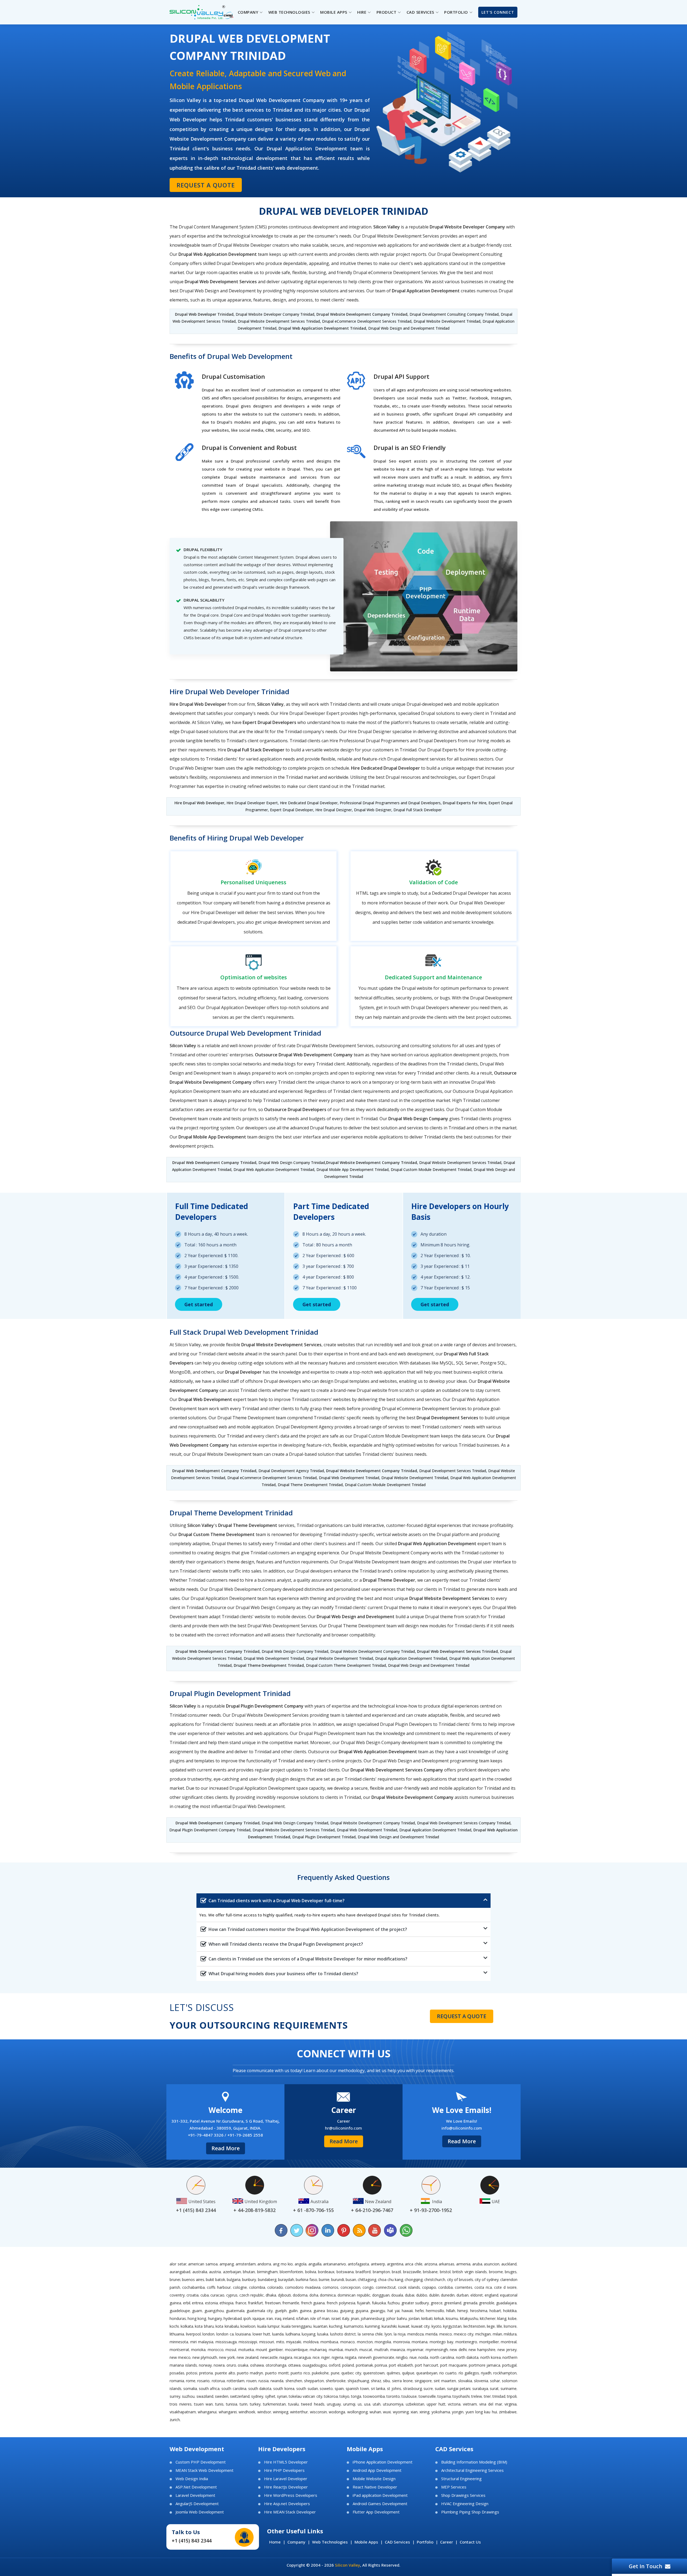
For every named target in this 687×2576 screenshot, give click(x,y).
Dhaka (271, 2295)
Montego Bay (442, 2342)
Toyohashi (461, 2396)
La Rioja (400, 2334)
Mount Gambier (269, 2350)
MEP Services (454, 2487)
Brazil (396, 2272)
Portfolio (425, 2542)
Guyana (362, 2311)
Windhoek (247, 2412)
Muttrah (381, 2350)
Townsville (427, 2396)
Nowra (219, 2365)
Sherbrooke (336, 2381)
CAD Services (397, 2542)
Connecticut (386, 2287)
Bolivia (311, 2272)
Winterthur (299, 2412)
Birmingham (267, 2272)
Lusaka (323, 2334)
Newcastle (269, 2357)
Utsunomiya (393, 2404)
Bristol (445, 2272)
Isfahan (302, 2318)
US (360, 2404)
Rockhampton (505, 2373)
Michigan (483, 2334)
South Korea (284, 2388)
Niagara (286, 2357)
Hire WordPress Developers (291, 2495)
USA (367, 2404)
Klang (502, 2318)
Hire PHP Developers (284, 2470)
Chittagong (367, 2280)
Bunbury (249, 2280)
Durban (463, 2295)
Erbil (187, 2303)
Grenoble (487, 2303)
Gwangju (378, 2311)
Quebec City (351, 2373)
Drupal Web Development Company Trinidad (214, 1163)
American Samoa (203, 2264)
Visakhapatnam (183, 2412)
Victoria (454, 2404)
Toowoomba (374, 2396)
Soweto (326, 2388)
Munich (351, 2350)
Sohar (495, 2381)
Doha (314, 2295)
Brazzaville (412, 2272)
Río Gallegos (469, 2373)
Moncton (365, 2342)
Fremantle (291, 2303)
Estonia (211, 2303)
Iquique (259, 2318)
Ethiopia (226, 2303)
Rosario (203, 2381)
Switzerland (240, 2396)
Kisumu (452, 2318)
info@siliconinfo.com (462, 2128)
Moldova (311, 2342)
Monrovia (401, 2342)
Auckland (509, 2264)
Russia (264, 2381)
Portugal (509, 2365)
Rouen (251, 2381)
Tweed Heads (313, 2404)
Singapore (423, 2381)
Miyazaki (294, 2342)
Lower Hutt (262, 2334)
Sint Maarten (445, 2381)
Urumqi (349, 2404)
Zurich (175, 2420)
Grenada (470, 2303)
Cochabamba (193, 2287)
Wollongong (357, 2412)
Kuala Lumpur (269, 2326)
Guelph (281, 2311)
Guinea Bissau (326, 2311)
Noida (423, 2357)
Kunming (372, 2326)
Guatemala (235, 2311)
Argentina (395, 2264)
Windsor (264, 2412)
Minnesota (179, 2342)
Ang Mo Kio (283, 2264)
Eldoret (477, 2295)
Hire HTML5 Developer (286, 2462)
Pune (335, 2373)
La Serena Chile (370, 2334)
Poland (348, 2365)
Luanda (278, 2334)
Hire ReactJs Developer (286, 2487)
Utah (377, 2404)
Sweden (222, 2396)
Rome (191, 2381)
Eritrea (198, 2303)
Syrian (282, 2396)
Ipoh (247, 2318)
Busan (351, 2280)
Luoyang (308, 2334)
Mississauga (226, 2342)
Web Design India (192, 2479)
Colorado (275, 2287)
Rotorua (218, 2381)
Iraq (278, 2318)
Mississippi (248, 2342)
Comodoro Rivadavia (303, 2287)
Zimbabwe (508, 2412)
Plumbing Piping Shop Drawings (470, 2512)
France (241, 2303)
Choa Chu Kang (390, 2280)
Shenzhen (294, 2381)
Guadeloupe (180, 2311)
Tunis (219, 2404)
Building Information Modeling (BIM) (474, 2462)
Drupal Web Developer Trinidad (204, 314)
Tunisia (232, 2404)
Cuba (205, 2295)
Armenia (463, 2264)
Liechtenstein (474, 2326)
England (492, 2295)
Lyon (388, 2334)
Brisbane (430, 2272)
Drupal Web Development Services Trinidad (457, 1651)
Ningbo (402, 2357)
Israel (336, 2318)
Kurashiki (389, 2326)
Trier (487, 2396)
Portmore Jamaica (485, 2365)
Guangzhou (214, 2311)
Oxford (335, 2365)
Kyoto (436, 2326)
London (208, 2334)
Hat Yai (394, 2311)
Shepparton (314, 2381)
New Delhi (458, 2350)
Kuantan (320, 2326)
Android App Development (377, 2470)
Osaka (243, 2365)
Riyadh (486, 2373)
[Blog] (359, 2230)
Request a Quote (206, 185)
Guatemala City (260, 2311)
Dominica (328, 2295)
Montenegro (466, 2342)
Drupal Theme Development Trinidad (269, 1665)
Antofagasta (358, 2264)
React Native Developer (375, 2487)
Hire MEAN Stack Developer (290, 2512)
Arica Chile (414, 2264)
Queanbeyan (427, 2373)
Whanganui (207, 2412)
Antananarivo (335, 2264)
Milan (497, 2334)
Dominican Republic (354, 2295)
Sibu (386, 2381)
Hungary (215, 2318)
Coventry (177, 2295)
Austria (215, 2272)
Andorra (264, 2264)
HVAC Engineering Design (465, 2504)
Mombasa (329, 2342)
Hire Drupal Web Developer (199, 803)
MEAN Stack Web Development (204, 2470)
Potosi (192, 2373)
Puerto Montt (277, 2373)
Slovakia (465, 2381)
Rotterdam (236, 2381)
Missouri (267, 2342)
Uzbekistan (415, 2404)
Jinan (355, 2318)
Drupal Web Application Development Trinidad (322, 328)
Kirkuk (439, 2318)
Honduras (178, 2318)
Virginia (511, 2404)
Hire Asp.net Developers (287, 2504)
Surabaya (480, 2388)
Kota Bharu (204, 2326)
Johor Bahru (396, 2318)
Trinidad (499, 2396)
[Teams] (390, 2230)
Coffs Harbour (219, 2287)
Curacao (217, 2295)
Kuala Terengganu (297, 2326)
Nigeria (337, 2357)
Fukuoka (379, 2303)
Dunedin (448, 2295)
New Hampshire (482, 2350)
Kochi (174, 2326)
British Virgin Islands (470, 2272)
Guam (197, 2311)
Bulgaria (234, 2280)
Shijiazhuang (358, 2381)
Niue (413, 2357)
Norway (205, 2365)
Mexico (446, 2334)
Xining (424, 2412)
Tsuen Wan (203, 2404)
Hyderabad (233, 2318)
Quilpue (408, 2373)
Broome (496, 2272)
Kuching (336, 2326)
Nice (316, 2357)
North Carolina (442, 2357)
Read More (226, 2148)
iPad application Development (380, 2495)
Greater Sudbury (415, 2303)
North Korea (491, 2357)
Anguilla (315, 2264)
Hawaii (407, 2311)
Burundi (338, 2280)
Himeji (463, 2311)
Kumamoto (354, 2326)
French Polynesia (341, 2303)
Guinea (306, 2311)
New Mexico (180, 2357)
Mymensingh (437, 2350)
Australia (200, 2272)
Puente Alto (225, 2373)
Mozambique (296, 2350)
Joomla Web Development (200, 2512)
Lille (499, 2326)
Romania (177, 2381)
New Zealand (248, 2357)
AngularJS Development (197, 2504)
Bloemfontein (291, 2272)
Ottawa (294, 2365)
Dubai (410, 2295)
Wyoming (401, 2412)
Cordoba (445, 2287)
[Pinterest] (343, 2230)
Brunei (175, 2280)
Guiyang (347, 2311)
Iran (270, 2318)
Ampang (227, 2264)
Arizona (431, 2264)
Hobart (495, 2311)
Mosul (231, 2350)
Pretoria (206, 2373)
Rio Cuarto (448, 2373)
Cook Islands (409, 2287)
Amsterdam (246, 2264)
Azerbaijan (232, 2272)
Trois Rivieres (181, 2404)
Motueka (246, 2350)
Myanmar (415, 2350)
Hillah (451, 2311)
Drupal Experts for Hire (465, 803)
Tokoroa (331, 2396)
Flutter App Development (376, 2512)
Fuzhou (394, 2303)
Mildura (510, 2334)
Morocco (216, 2350)
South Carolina (234, 2388)
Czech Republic (252, 2295)
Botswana (345, 2272)
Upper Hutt (436, 2404)
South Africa (209, 2388)
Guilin (293, 2311)
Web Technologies (330, 2542)
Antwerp (378, 2264)
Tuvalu (293, 2404)
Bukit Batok (215, 2280)
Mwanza (398, 2350)
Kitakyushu (469, 2318)
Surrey (175, 2396)
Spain (339, 2388)
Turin (244, 2404)
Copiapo (429, 2287)
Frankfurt (255, 2303)
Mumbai (336, 2350)
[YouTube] (375, 2230)
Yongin (458, 2412)
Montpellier (489, 2342)
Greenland (453, 2303)
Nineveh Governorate (376, 2357)
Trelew (477, 2396)
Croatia (193, 2295)
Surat (494, 2388)
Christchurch (435, 2280)
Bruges (511, 2272)
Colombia (257, 2287)
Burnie (324, 2280)
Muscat (366, 2350)
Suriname (509, 2388)
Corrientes (464, 2287)
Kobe (512, 2318)
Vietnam (470, 2404)
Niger (326, 2357)
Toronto (393, 2396)
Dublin (434, 2295)
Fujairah (363, 2303)
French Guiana (313, 2303)
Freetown (273, 2303)
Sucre (428, 2388)
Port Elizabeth (401, 2365)
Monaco (348, 2342)
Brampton (381, 2272)
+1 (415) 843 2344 (192, 2541)
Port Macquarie (454, 2365)
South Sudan (307, 2388)
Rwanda (277, 2381)
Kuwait (404, 2326)
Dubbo (422, 2295)
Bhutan (249, 2272)
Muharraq (318, 2350)
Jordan (414, 2318)
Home (275, 2542)
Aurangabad (180, 2272)
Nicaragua (302, 2357)
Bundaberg (267, 2280)
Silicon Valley (348, 2565)
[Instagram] (312, 2230)
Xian (414, 2412)
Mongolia (383, 2342)
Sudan (440, 2388)
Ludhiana (293, 2334)
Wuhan (375, 2412)
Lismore (510, 2326)
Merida (431, 2334)
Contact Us (470, 2542)
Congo (368, 2287)
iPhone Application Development (383, 2462)
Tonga (356, 2396)
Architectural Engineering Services (472, 2470)
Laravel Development (195, 2495)
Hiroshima (479, 2311)
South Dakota (260, 2388)
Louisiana (243, 2334)
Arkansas (447, 2264)
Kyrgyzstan (452, 2326)
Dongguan (381, 2295)
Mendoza (416, 2334)
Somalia (190, 2388)
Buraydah (286, 2280)
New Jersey (507, 2350)
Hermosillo (435, 2311)
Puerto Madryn (250, 2373)
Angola (301, 2264)
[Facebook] (281, 2230)
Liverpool (193, 2334)
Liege (491, 2326)
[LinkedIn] (328, 2230)
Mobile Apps (366, 2542)
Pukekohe (320, 2373)
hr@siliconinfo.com (343, 2128)
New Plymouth (205, 2357)
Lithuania (177, 2334)
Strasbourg (412, 2388)
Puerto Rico (300, 2373)
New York (227, 2357)
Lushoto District (343, 2334)
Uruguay (334, 2404)
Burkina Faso (306, 2280)
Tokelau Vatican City (306, 2396)
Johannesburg (373, 2318)
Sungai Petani (459, 2388)
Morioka (198, 2350)
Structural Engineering (461, 2479)
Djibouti (284, 2295)
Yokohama (441, 2412)
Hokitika (510, 2311)
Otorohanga (276, 2365)
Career (447, 2542)
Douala (397, 2295)
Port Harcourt (427, 2365)
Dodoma (300, 2295)
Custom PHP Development (201, 2462)
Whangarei (228, 2412)
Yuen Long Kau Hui (481, 2412)
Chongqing (414, 2280)
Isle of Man (320, 2318)
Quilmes (393, 2373)
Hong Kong (197, 2318)
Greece (437, 2303)
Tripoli (512, 2396)
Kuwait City (421, 2326)
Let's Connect (498, 12)
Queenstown (374, 2373)
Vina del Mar (491, 2404)
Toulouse (409, 2396)
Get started (199, 1304)
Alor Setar (178, 2264)
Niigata (351, 2357)
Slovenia (481, 2381)
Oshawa (257, 2365)
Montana (420, 2342)
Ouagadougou (315, 2365)
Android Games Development (380, 2504)
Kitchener (488, 2318)
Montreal (509, 2342)
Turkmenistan (274, 2404)
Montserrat (179, 2350)
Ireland (289, 2318)
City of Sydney (487, 2280)
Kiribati (427, 2318)
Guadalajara (506, 2303)
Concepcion (350, 2287)
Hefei (419, 2311)
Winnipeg (281, 2412)
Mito (280, 2342)
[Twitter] (297, 2230)
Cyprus (232, 2295)
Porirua (381, 2365)
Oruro (231, 2365)
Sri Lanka (378, 2388)
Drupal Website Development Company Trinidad (362, 314)
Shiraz (376, 2381)
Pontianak (364, 2365)
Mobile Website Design (374, 2479)
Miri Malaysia (202, 2342)
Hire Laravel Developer (286, 2479)
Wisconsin (318, 2412)
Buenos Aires (193, 2280)
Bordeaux (326, 2272)
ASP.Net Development (196, 2487)
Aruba (477, 2264)
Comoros (330, 2287)
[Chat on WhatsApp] (406, 2230)
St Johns (394, 2388)
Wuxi (387, 2412)
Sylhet (270, 2396)
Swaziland (205, 2396)
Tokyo (344, 2396)
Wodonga (337, 2412)
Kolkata (187, 2326)
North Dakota (467, 2357)
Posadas (177, 2373)
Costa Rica (483, 2287)
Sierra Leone (402, 2381)
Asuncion (492, 2264)
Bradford (363, 2272)
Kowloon (248, 2326)
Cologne (240, 2287)
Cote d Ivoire (505, 2287)
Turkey (255, 2404)
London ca (225, 2334)
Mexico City (464, 2334)
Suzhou (188, 2396)
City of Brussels (460, 2280)
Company (296, 2542)
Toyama (444, 2396)
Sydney (257, 2396)
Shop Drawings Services (463, 2495)
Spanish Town (357, 2388)
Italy (346, 2318)
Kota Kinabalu (227, 2326)
